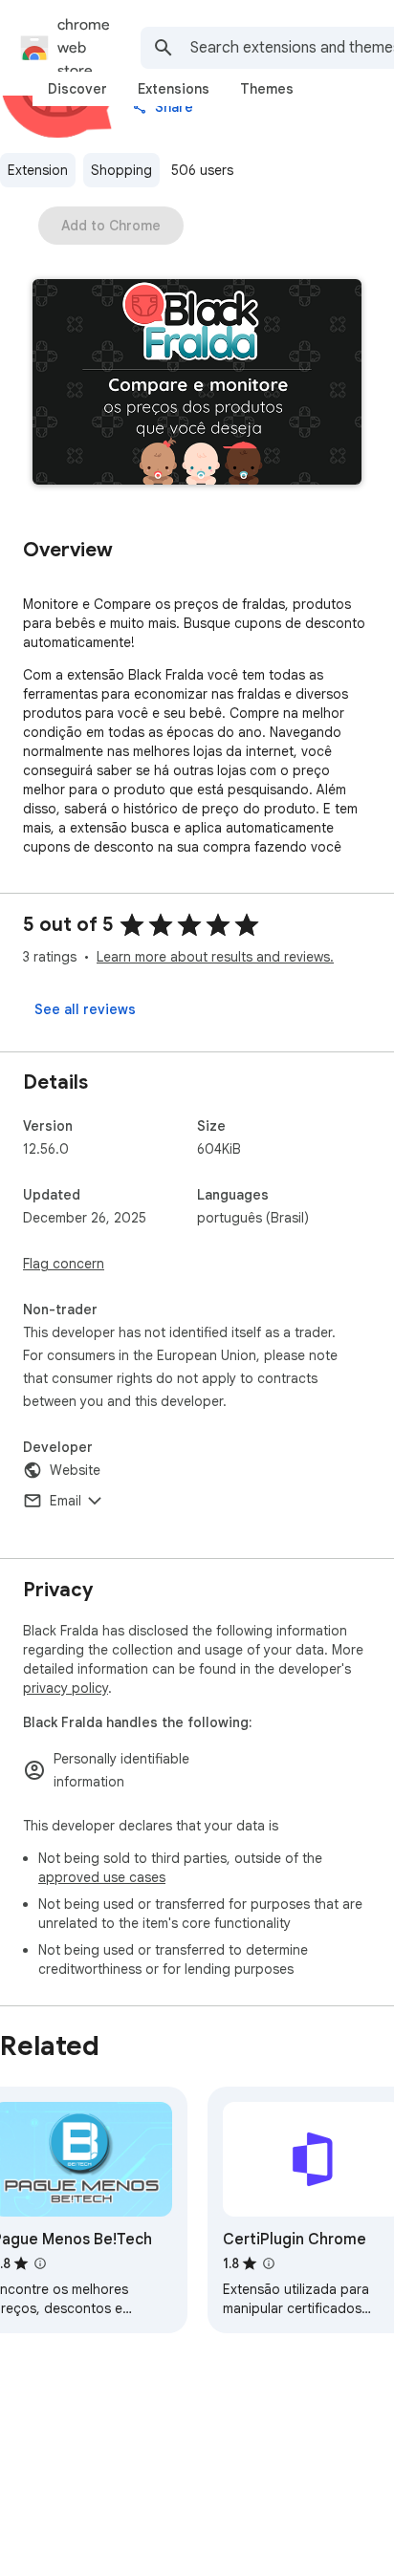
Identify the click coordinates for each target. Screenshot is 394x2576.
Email (66, 1501)
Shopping (121, 170)
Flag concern (64, 1264)
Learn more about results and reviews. (215, 957)
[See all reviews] (85, 1009)
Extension (38, 170)
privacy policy (66, 1688)
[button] (197, 384)
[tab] (77, 89)
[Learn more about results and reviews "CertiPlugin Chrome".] (269, 2263)
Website (75, 1470)
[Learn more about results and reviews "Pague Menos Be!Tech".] (40, 2263)
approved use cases (102, 1877)
